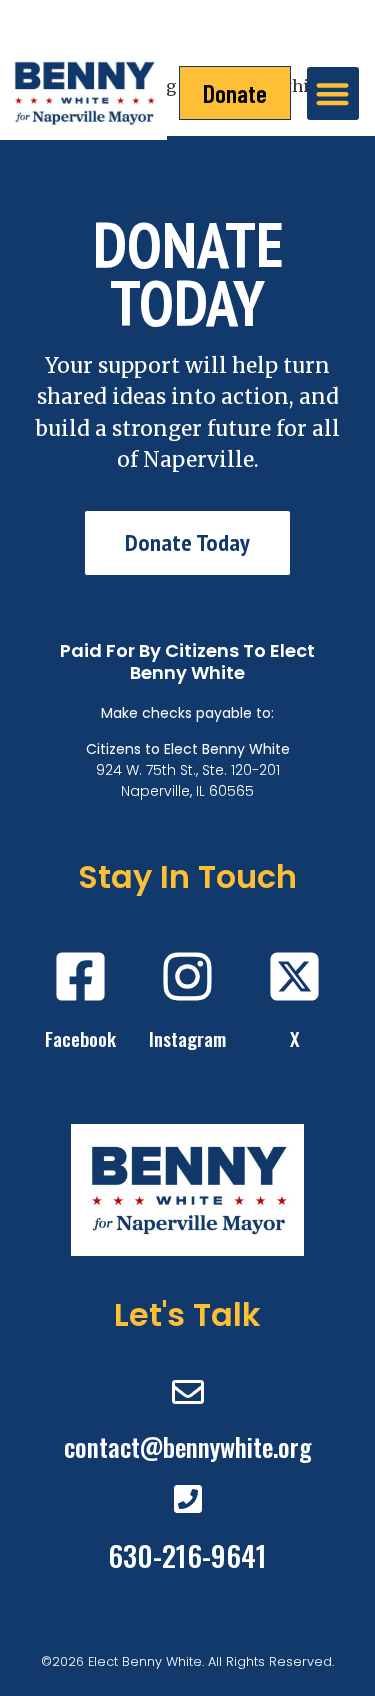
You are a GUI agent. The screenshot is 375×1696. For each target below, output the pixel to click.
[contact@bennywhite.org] (188, 1392)
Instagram (187, 1038)
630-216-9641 (187, 1555)
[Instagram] (187, 976)
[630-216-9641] (188, 1499)
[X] (294, 976)
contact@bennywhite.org (188, 1446)
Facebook (80, 1038)
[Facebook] (80, 976)
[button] (333, 93)
